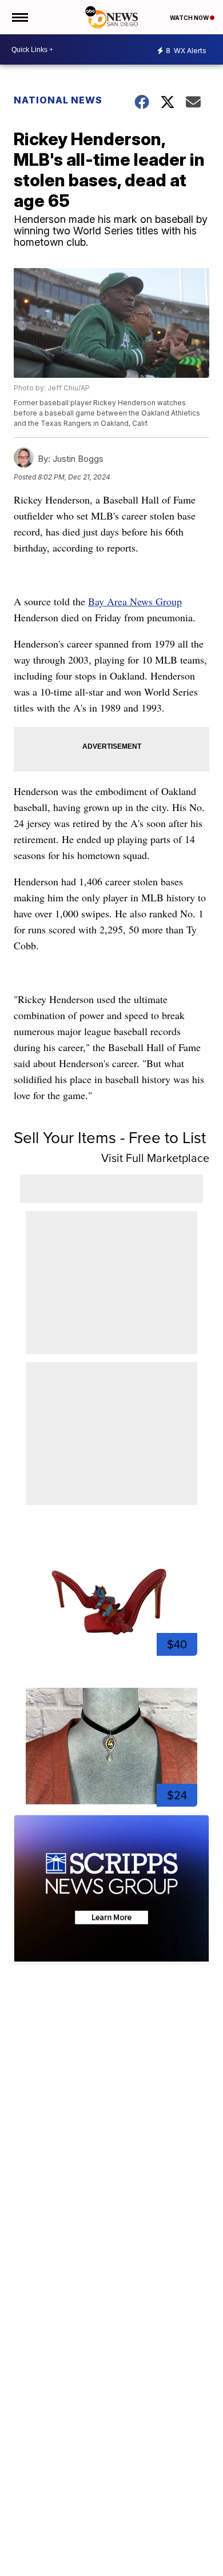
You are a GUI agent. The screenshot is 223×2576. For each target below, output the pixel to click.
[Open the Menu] (19, 17)
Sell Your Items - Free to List (110, 1138)
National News (58, 100)
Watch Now (190, 18)
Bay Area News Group (135, 601)
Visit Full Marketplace (155, 1158)
